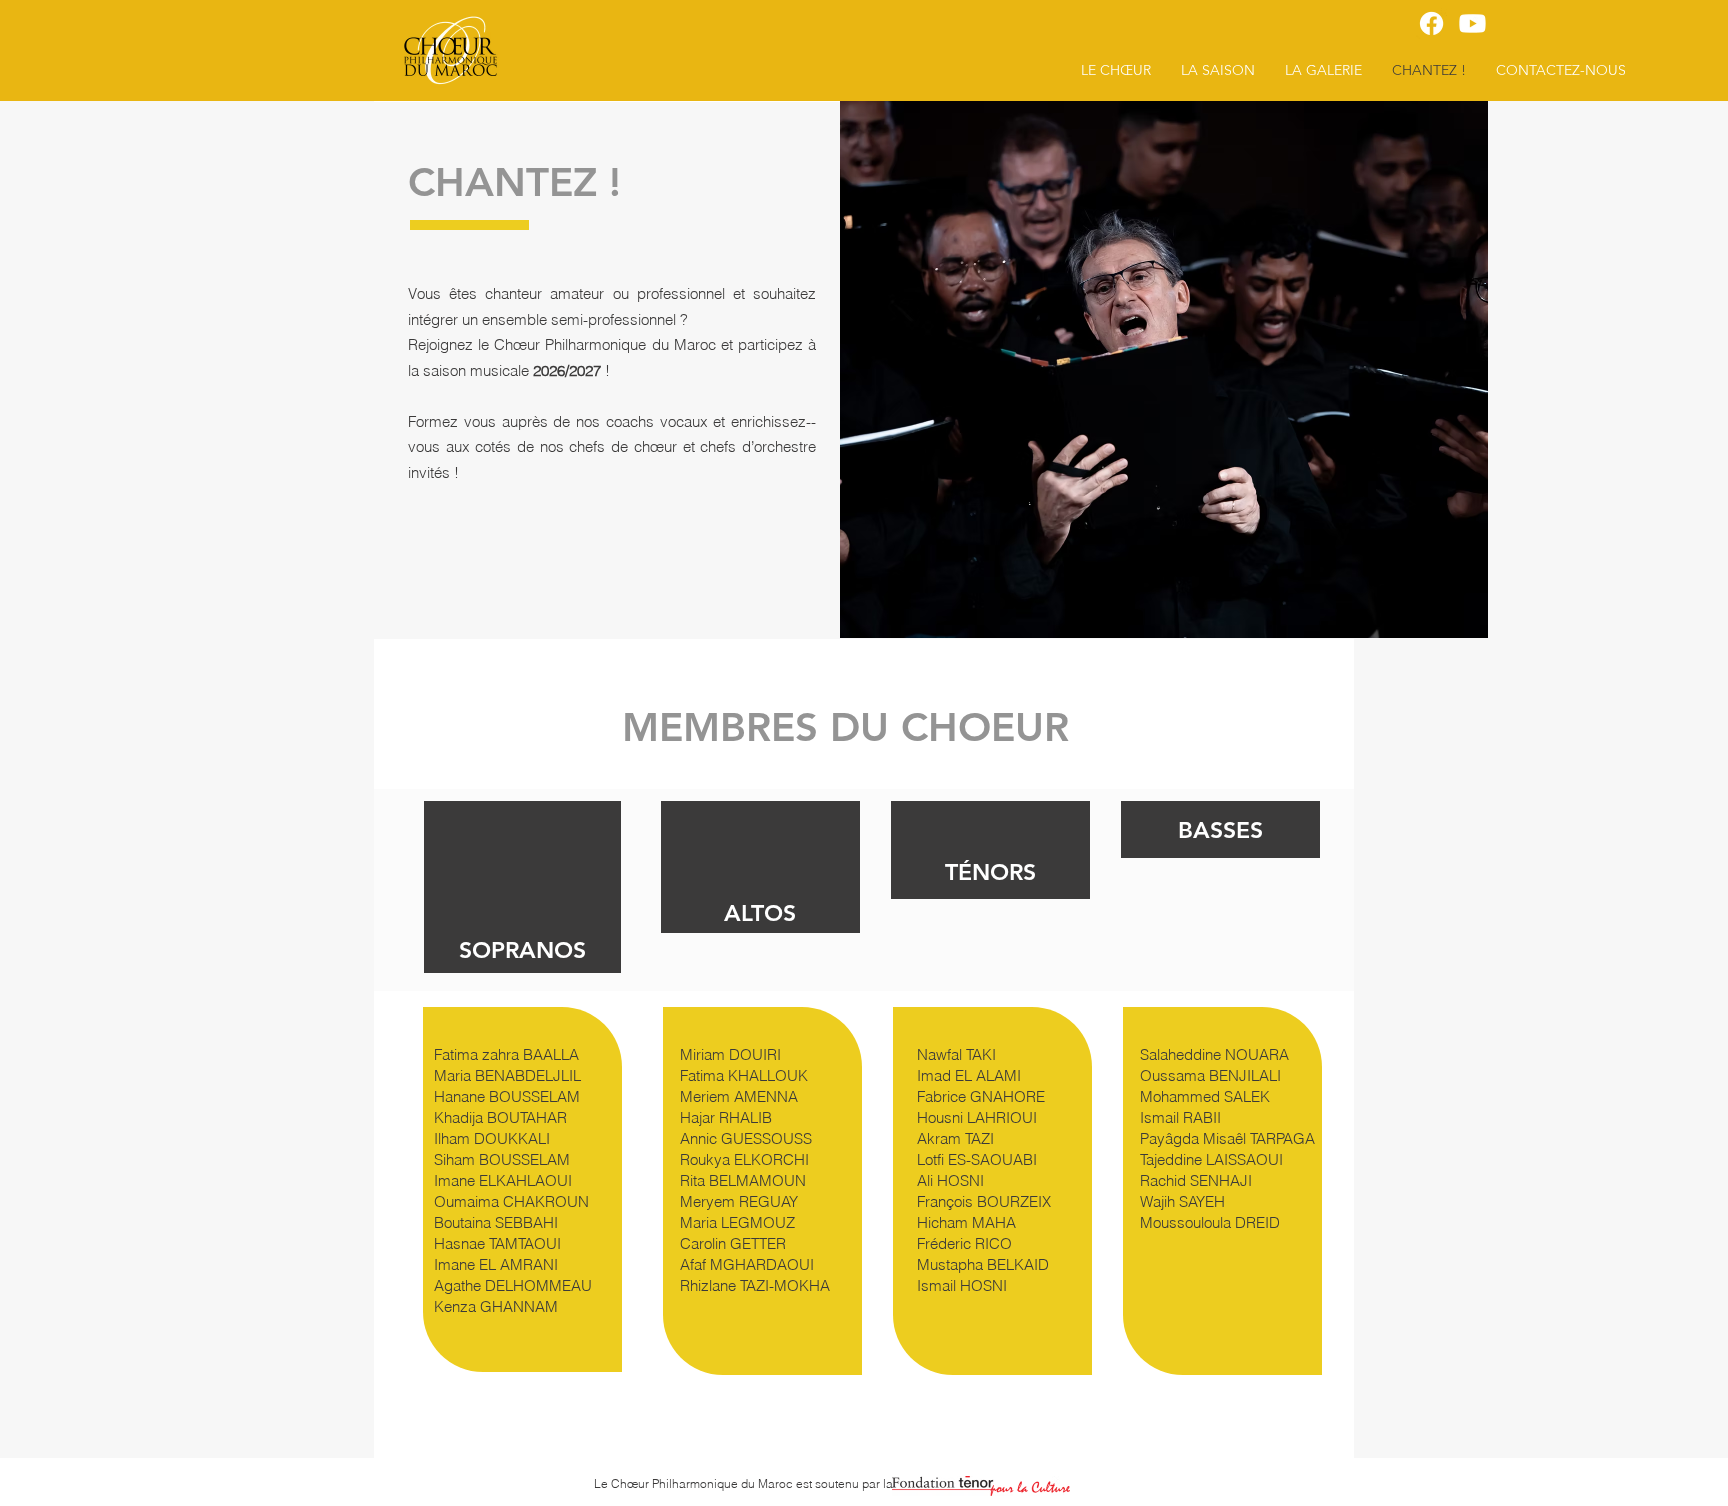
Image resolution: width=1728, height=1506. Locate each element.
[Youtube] (1472, 23)
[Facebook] (1431, 23)
